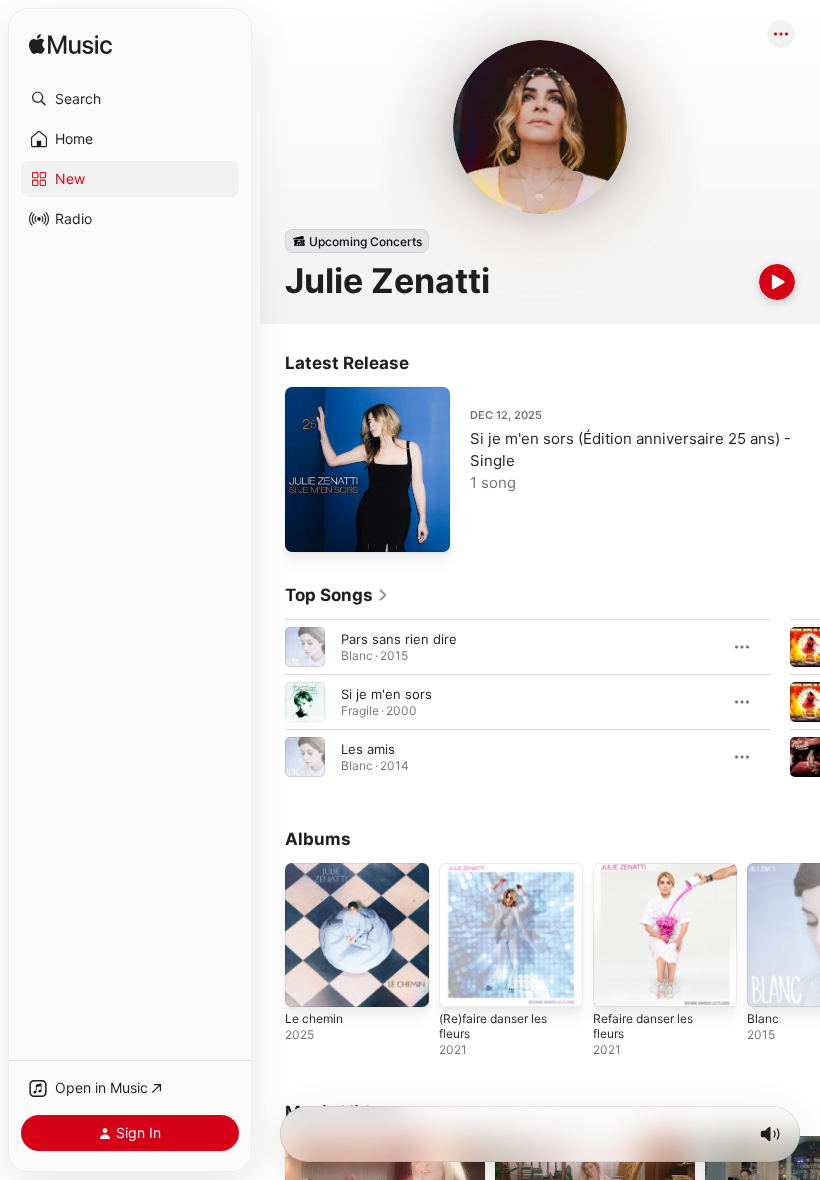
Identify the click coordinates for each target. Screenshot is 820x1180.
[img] (70, 45)
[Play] (777, 282)
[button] (130, 99)
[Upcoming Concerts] (357, 241)
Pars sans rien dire (399, 639)
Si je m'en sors (386, 694)
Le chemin (314, 1018)
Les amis (368, 749)
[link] (337, 595)
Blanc (763, 1018)
